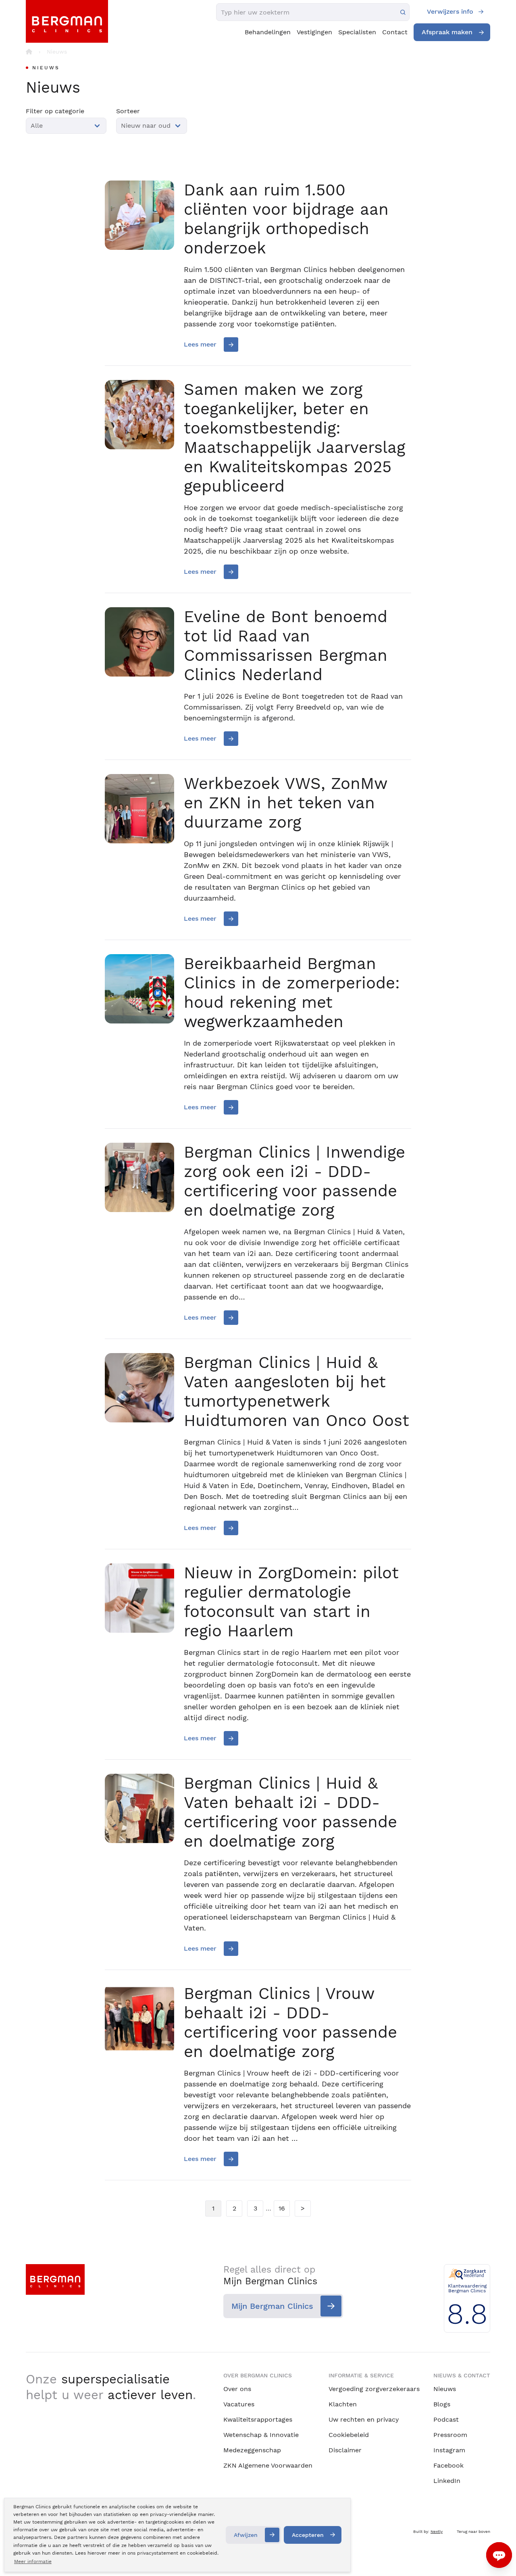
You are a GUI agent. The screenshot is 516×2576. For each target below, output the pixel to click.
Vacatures (239, 2404)
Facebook (448, 2465)
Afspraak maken (447, 32)
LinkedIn (447, 2481)
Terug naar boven (473, 2531)
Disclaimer (345, 2450)
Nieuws (445, 2389)
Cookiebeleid (349, 2435)
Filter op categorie (55, 111)
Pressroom (450, 2435)
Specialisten (357, 32)
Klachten (343, 2404)
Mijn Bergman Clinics (272, 2306)
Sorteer (128, 111)
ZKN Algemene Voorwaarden (268, 2465)
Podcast (446, 2419)
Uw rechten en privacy (364, 2419)
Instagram (449, 2450)
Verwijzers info (450, 11)
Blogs (442, 2404)
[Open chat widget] (499, 2555)
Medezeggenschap (252, 2450)
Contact (395, 32)
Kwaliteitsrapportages (258, 2419)
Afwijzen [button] (246, 2535)
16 (282, 2208)
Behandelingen (268, 32)
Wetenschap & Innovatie (261, 2435)
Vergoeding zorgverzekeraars (374, 2389)
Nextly (437, 2531)
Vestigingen (314, 32)
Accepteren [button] (308, 2535)
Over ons (237, 2389)
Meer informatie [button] (33, 2561)
